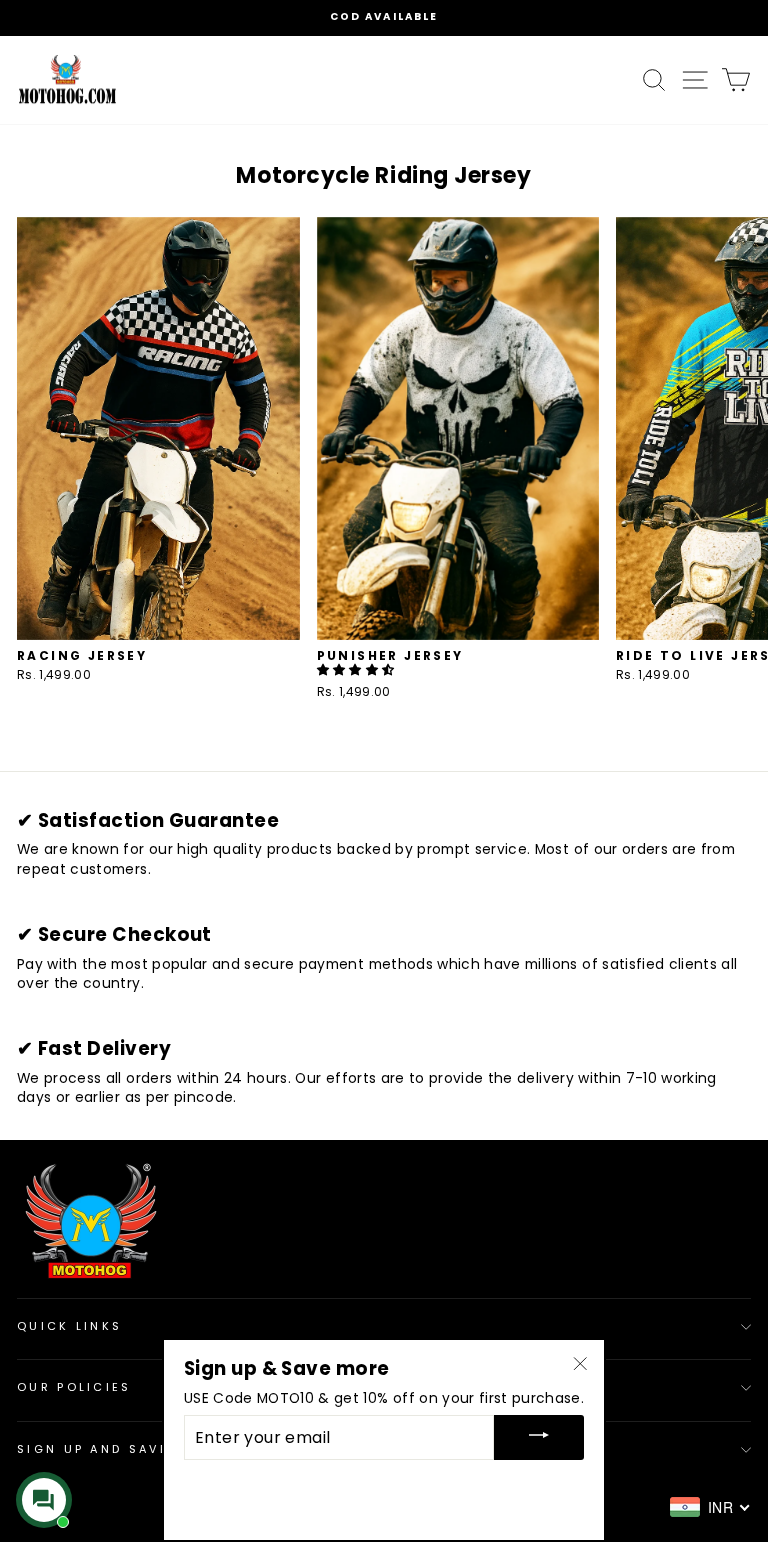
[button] (357, 669)
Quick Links (69, 1326)
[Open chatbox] (44, 1500)
